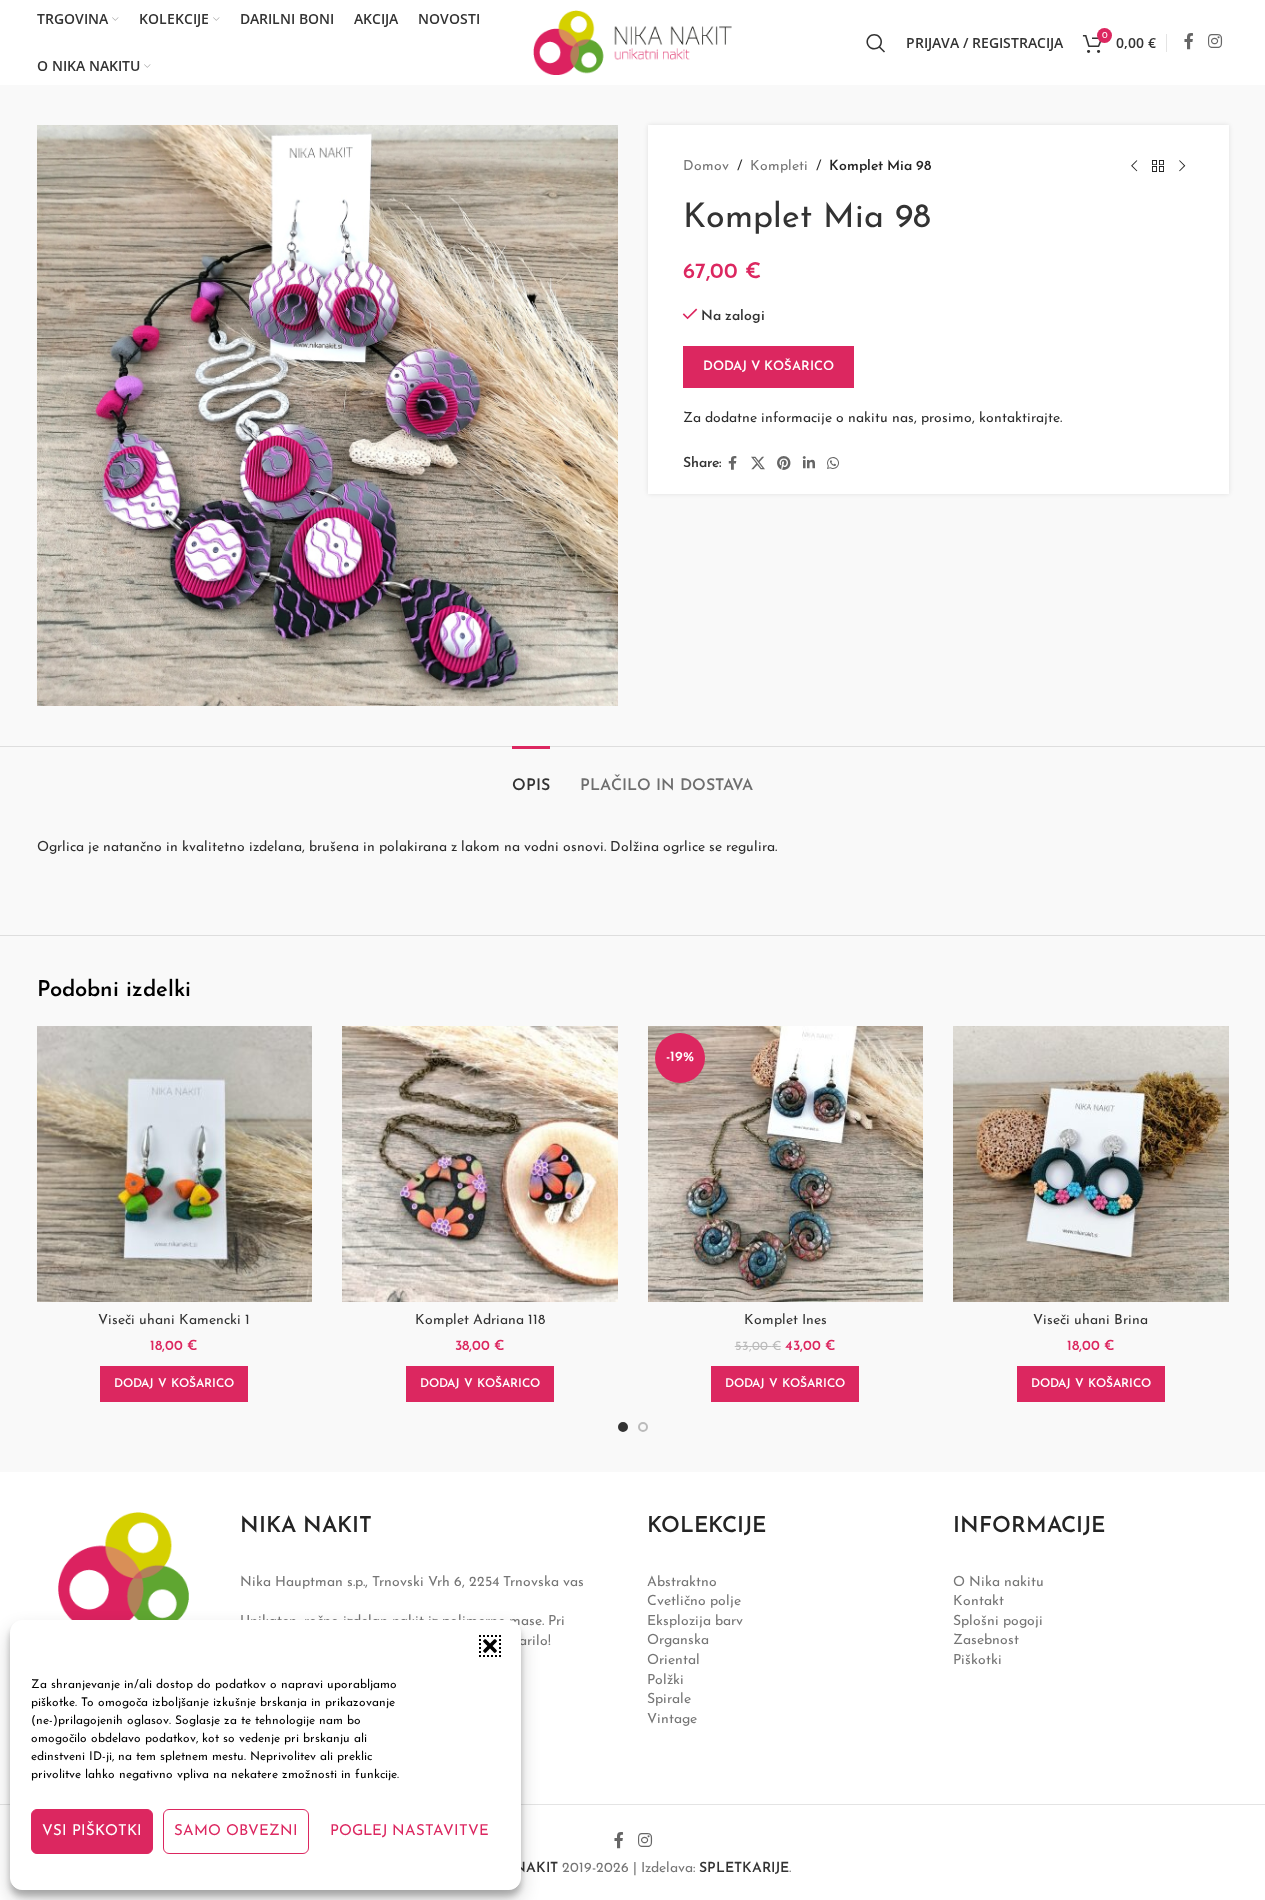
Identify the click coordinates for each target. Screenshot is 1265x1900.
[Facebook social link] (1189, 42)
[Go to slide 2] (643, 1427)
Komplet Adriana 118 (480, 1320)
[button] (490, 1646)
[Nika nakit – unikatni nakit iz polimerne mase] (124, 1600)
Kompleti (779, 166)
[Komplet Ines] (786, 1164)
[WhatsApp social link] (833, 464)
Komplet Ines (785, 1320)
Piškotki (977, 1660)
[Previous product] (1134, 167)
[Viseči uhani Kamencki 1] (175, 1164)
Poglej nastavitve (409, 1831)
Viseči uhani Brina (1090, 1320)
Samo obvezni (236, 1831)
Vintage (672, 1719)
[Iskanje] (876, 43)
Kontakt (978, 1601)
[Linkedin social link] (809, 464)
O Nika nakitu (998, 1582)
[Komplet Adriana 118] (480, 1164)
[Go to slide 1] (623, 1427)
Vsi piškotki (92, 1831)
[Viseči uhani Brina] (1091, 1164)
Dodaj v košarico (768, 366)
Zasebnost (986, 1640)
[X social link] (758, 464)
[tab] (531, 776)
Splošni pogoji (998, 1621)
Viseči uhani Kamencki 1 (174, 1320)
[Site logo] (633, 41)
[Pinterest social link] (784, 464)
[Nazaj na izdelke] (1158, 167)
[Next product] (1182, 167)
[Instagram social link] (1214, 42)
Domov (706, 166)
